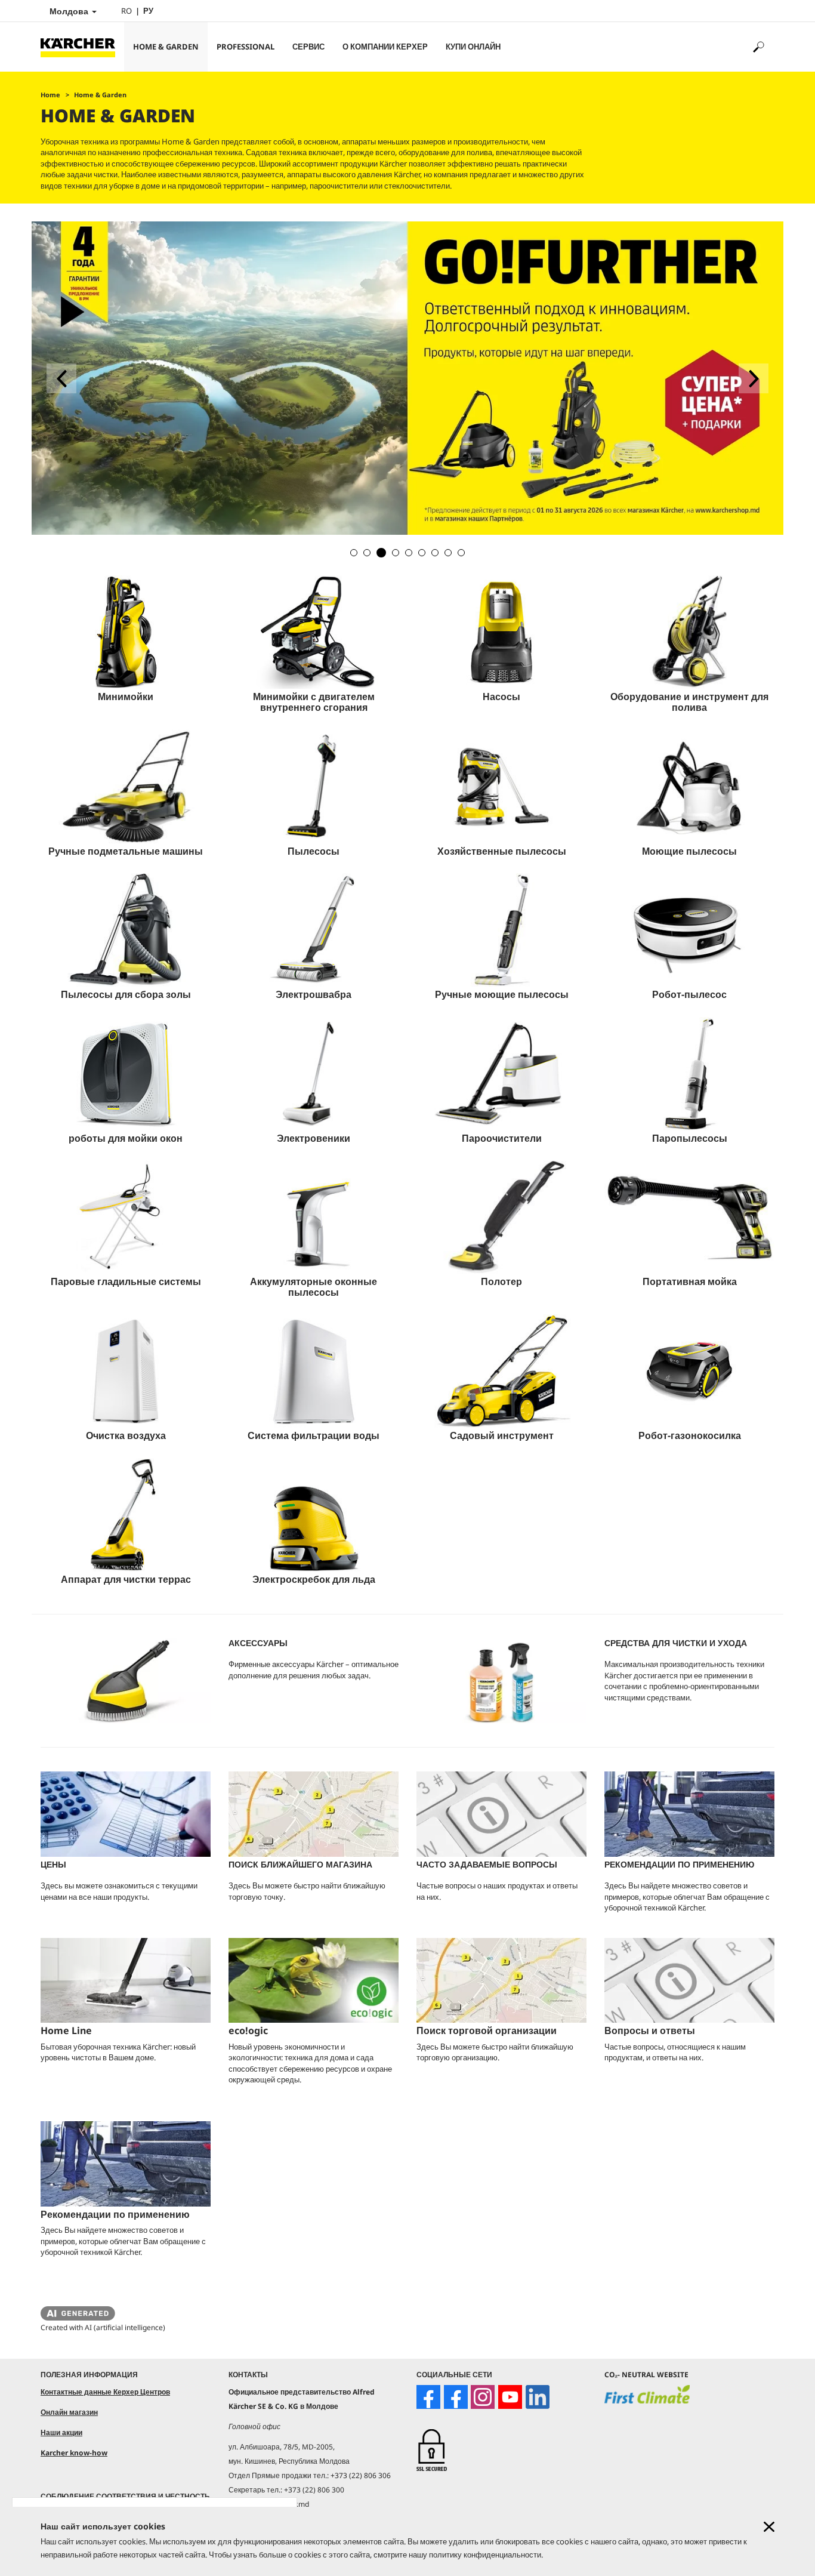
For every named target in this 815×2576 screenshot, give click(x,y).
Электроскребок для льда (314, 1579)
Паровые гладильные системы (126, 1281)
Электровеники (314, 1138)
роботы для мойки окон (126, 1138)
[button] (354, 553)
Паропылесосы (690, 1138)
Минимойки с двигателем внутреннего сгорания (314, 702)
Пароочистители (502, 1138)
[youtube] (510, 2397)
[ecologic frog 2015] (314, 1981)
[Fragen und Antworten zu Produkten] (501, 1814)
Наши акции (61, 2432)
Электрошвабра (314, 994)
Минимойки (126, 697)
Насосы (501, 697)
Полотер (501, 1281)
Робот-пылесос (689, 994)
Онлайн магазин (69, 2412)
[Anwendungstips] (689, 1814)
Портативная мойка (690, 1281)
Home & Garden (166, 47)
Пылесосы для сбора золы (126, 994)
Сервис (308, 47)
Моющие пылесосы (689, 851)
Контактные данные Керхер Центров (105, 2392)
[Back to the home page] (82, 47)
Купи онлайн (473, 47)
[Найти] (758, 47)
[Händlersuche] (314, 1814)
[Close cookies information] (769, 2527)
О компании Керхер (385, 47)
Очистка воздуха (126, 1435)
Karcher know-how (74, 2453)
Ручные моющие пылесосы (502, 994)
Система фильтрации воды (314, 1435)
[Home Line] (126, 1981)
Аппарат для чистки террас (126, 1579)
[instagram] (483, 2397)
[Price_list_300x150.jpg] (126, 1814)
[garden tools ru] (407, 259)
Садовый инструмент (502, 1435)
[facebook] (428, 2397)
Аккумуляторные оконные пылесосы (314, 1287)
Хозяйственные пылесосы (502, 851)
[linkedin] (538, 2397)
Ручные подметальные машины (126, 851)
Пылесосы (314, 851)
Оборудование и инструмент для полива (689, 702)
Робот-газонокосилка (690, 1435)
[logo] (647, 2402)
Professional (246, 47)
